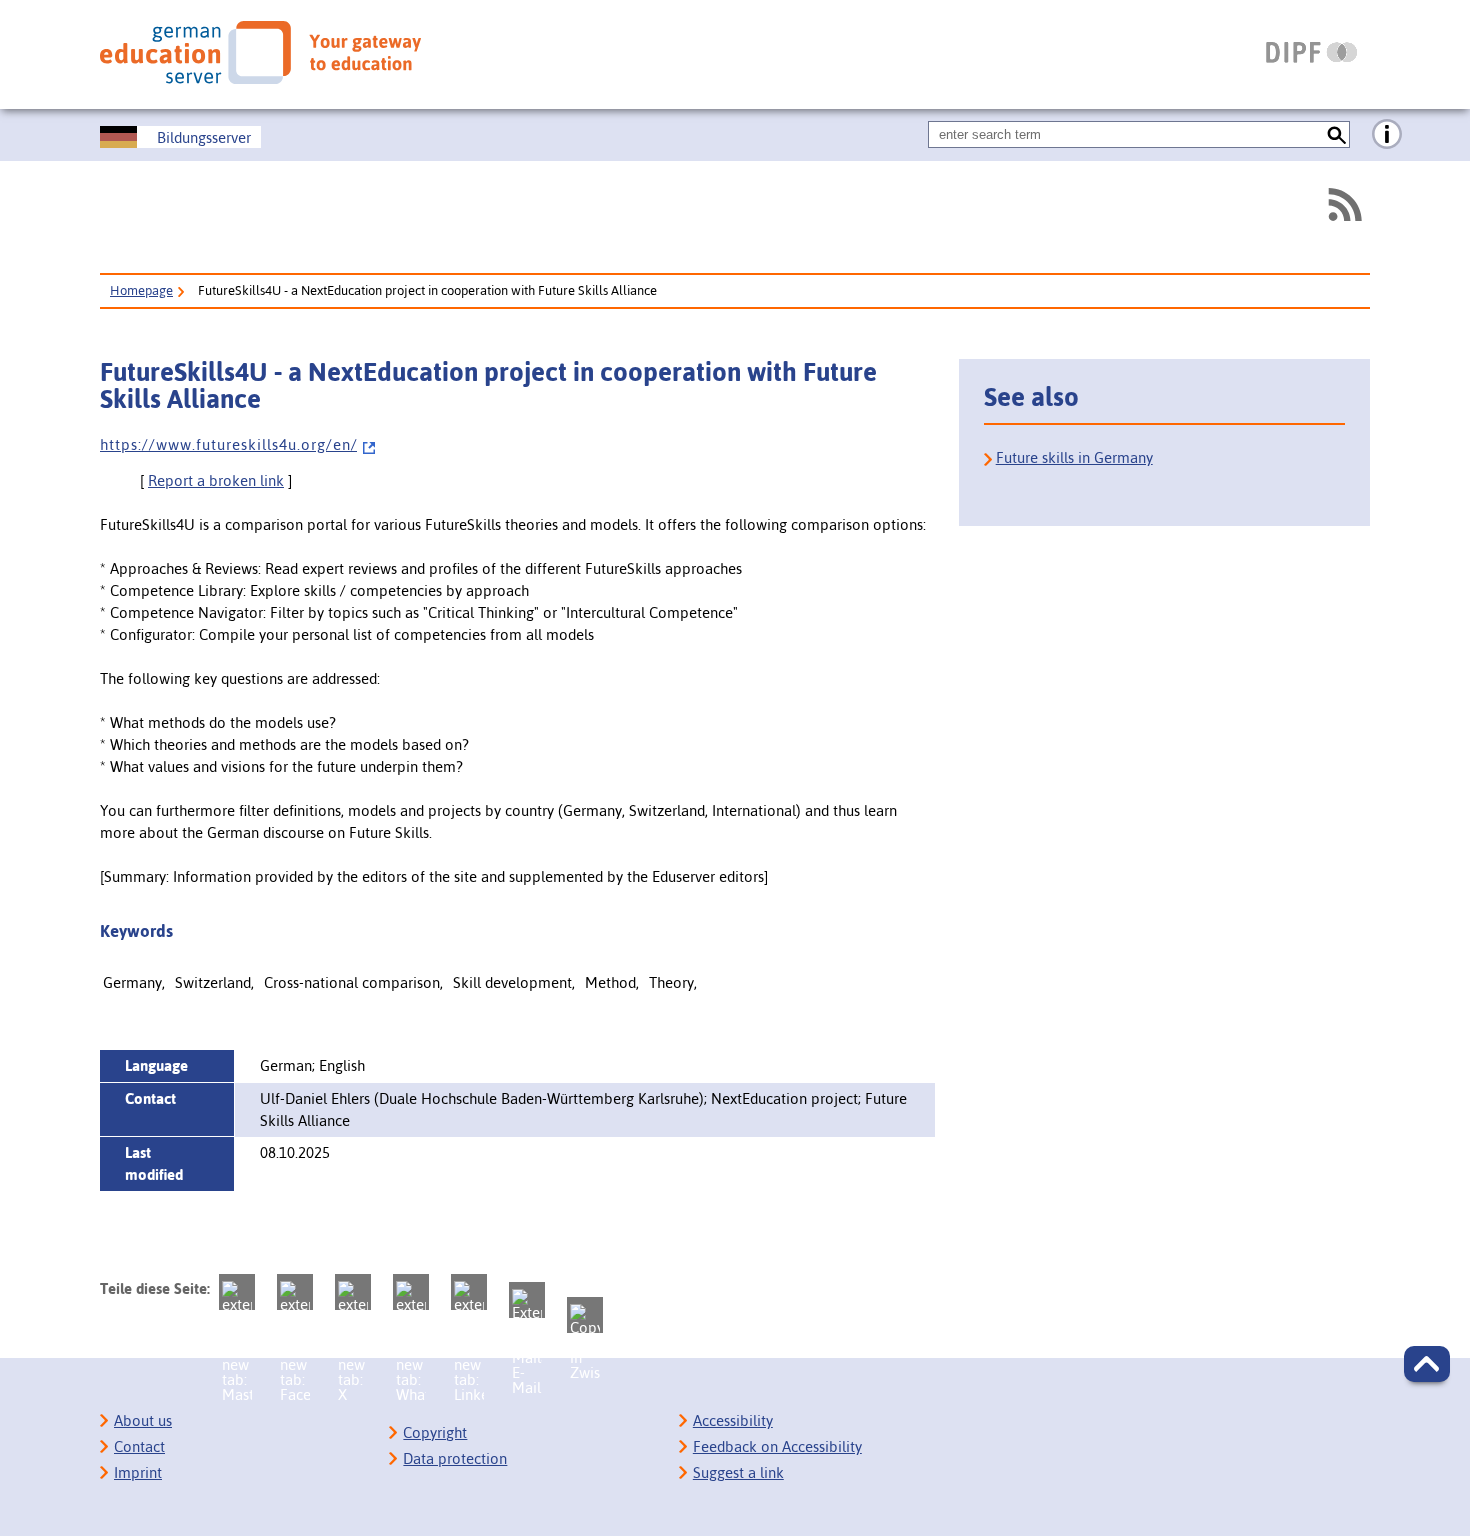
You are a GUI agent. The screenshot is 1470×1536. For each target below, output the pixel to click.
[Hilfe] (1387, 135)
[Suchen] (1336, 134)
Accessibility (733, 1420)
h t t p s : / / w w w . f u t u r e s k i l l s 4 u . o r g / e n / (228, 444)
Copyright (435, 1432)
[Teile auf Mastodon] (237, 1292)
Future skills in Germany (1074, 457)
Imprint (138, 1472)
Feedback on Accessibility (777, 1446)
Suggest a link (738, 1472)
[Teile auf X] (353, 1292)
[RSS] (1344, 204)
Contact (139, 1446)
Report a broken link (216, 480)
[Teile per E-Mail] (527, 1300)
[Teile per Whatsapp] (411, 1292)
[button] (1427, 1364)
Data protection (455, 1458)
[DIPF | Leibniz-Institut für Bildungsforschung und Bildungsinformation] (1311, 52)
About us (143, 1420)
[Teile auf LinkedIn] (469, 1292)
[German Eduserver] (260, 52)
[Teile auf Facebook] (295, 1292)
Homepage (141, 290)
